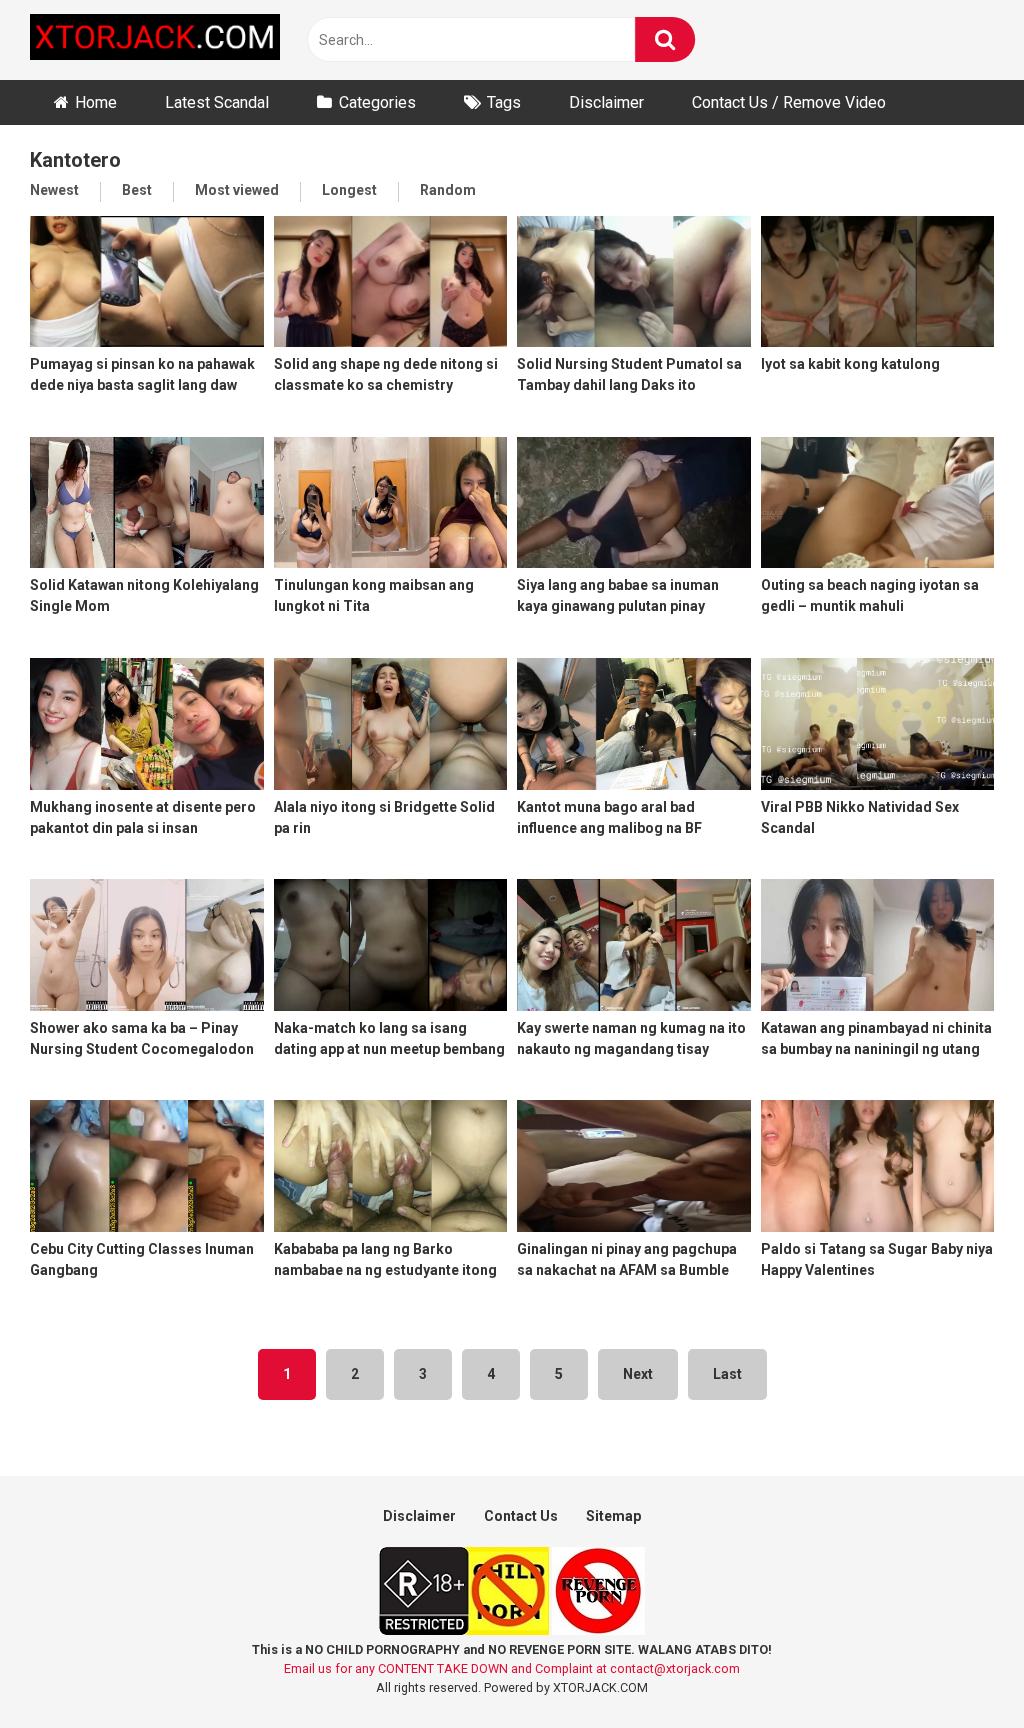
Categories (377, 102)
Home (96, 102)
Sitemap (613, 1516)
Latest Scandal (217, 102)
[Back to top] (957, 1667)
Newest (54, 190)
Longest (349, 190)
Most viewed (237, 190)
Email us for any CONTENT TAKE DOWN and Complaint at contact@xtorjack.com (512, 1668)
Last (727, 1374)
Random (448, 190)
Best (137, 190)
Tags (504, 102)
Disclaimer (606, 102)
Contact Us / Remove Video (789, 102)
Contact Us (521, 1516)
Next (638, 1374)
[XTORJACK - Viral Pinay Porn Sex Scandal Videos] (155, 40)
